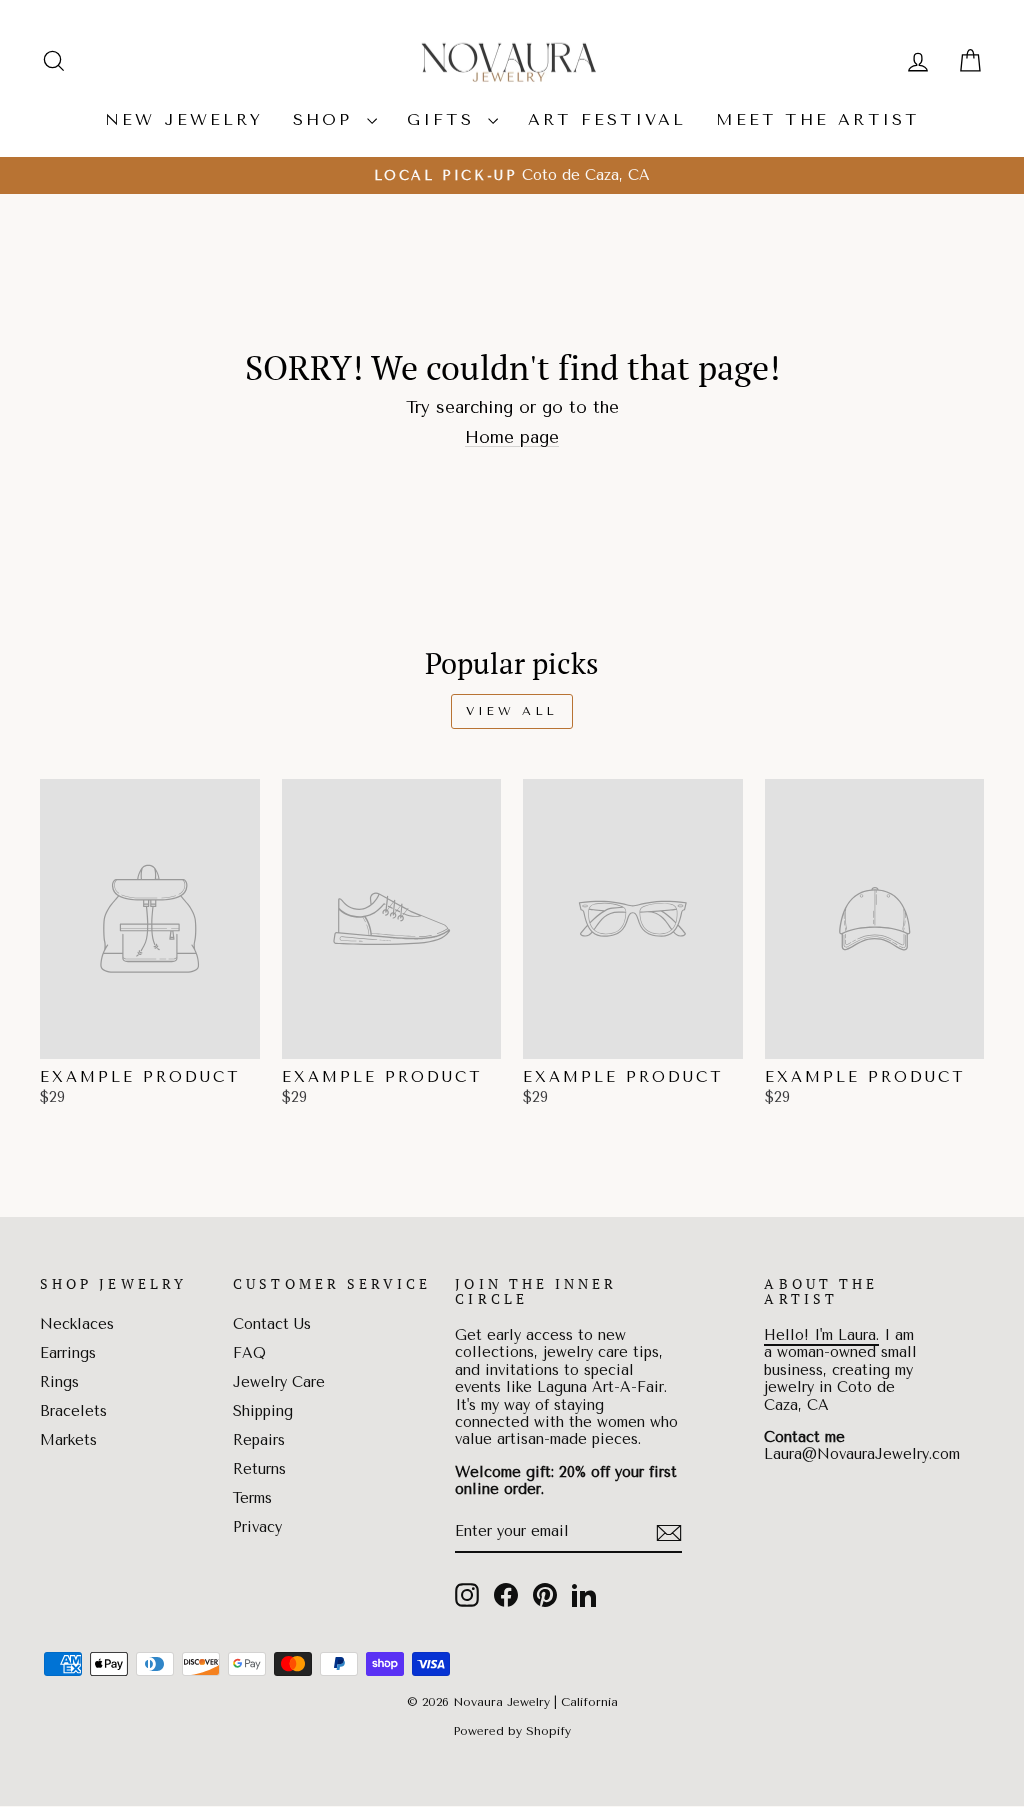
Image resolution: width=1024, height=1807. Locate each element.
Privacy (257, 1527)
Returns (259, 1469)
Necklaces (77, 1324)
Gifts (445, 119)
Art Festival (607, 119)
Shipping (263, 1411)
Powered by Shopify (512, 1731)
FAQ (249, 1353)
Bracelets (73, 1411)
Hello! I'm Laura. (821, 1335)
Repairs (259, 1440)
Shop (327, 119)
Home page (512, 437)
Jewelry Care (279, 1382)
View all (512, 711)
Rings (59, 1382)
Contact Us (272, 1324)
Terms (252, 1498)
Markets (68, 1440)
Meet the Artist (817, 119)
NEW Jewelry (184, 119)
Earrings (68, 1353)
